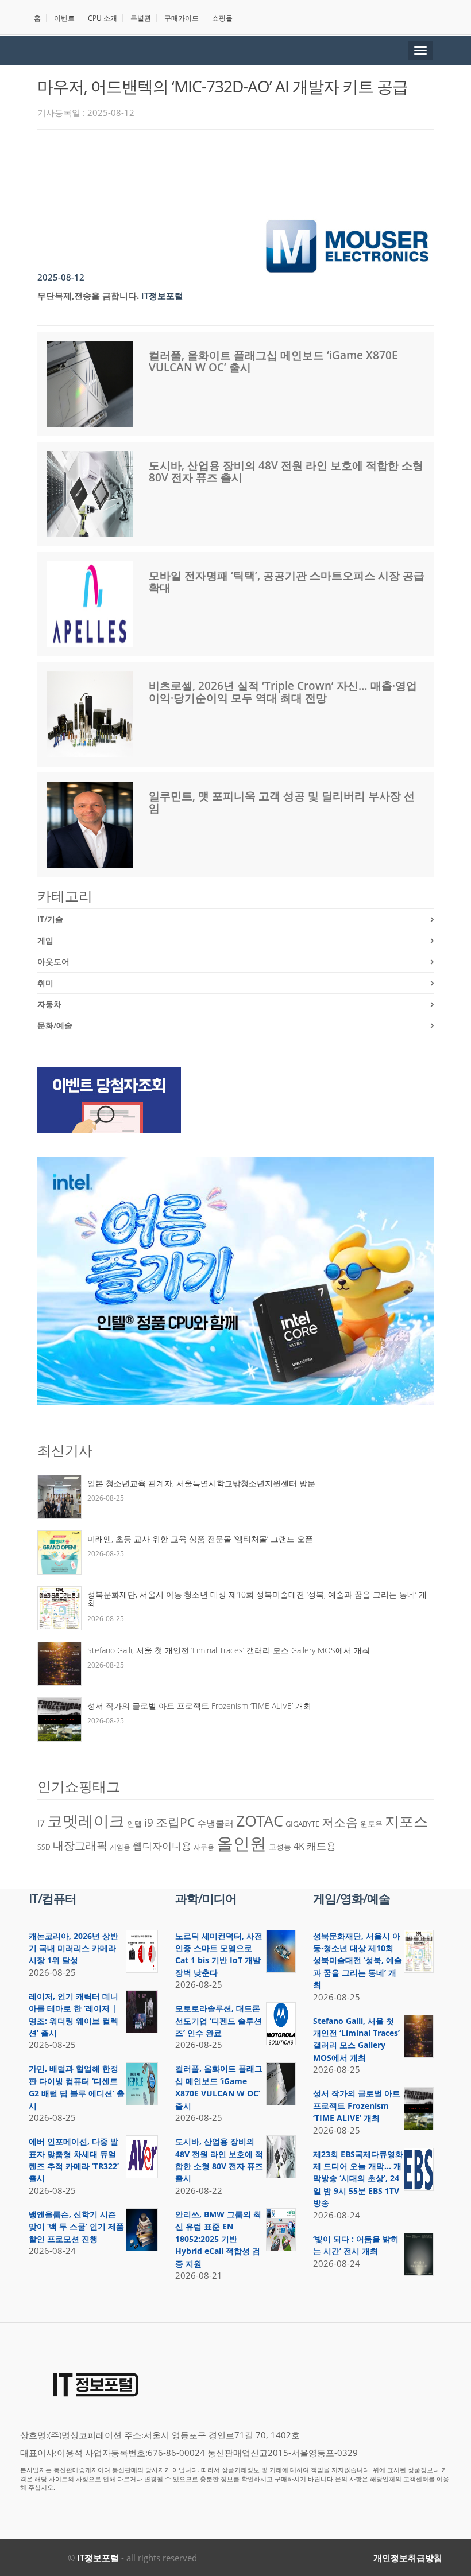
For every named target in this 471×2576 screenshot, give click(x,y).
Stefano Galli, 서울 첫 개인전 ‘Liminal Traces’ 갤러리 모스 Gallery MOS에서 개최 (229, 1650)
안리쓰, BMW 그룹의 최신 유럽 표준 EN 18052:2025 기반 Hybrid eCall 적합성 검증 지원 (218, 2239)
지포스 (406, 1821)
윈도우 (371, 1824)
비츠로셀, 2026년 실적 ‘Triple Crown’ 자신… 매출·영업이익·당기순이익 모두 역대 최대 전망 (283, 692)
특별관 (141, 18)
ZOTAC (260, 1821)
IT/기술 (50, 919)
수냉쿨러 (215, 1823)
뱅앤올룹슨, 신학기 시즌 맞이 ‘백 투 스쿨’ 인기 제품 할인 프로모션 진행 (76, 2227)
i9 (149, 1822)
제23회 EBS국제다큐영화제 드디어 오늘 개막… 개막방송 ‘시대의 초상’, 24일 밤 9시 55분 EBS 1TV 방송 (358, 2179)
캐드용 (321, 1845)
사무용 (204, 1847)
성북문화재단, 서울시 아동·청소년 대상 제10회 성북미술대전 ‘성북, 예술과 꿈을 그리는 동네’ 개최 (257, 1599)
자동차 (49, 1004)
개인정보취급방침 (408, 2558)
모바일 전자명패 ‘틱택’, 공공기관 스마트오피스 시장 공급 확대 (287, 582)
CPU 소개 (103, 18)
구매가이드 (182, 18)
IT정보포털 (98, 2558)
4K (299, 1846)
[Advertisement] (246, 170)
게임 (45, 940)
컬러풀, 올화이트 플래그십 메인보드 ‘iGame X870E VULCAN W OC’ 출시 (273, 361)
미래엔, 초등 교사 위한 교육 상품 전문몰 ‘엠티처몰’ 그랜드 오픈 (200, 1539)
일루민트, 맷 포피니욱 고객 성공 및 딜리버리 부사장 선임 (282, 802)
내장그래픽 (80, 1845)
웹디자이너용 (162, 1845)
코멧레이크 (86, 1821)
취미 (45, 983)
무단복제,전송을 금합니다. (88, 296)
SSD (44, 1847)
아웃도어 (53, 961)
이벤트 (64, 18)
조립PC (175, 1822)
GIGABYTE (302, 1824)
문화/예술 (55, 1025)
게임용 (120, 1847)
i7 (41, 1823)
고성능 (280, 1847)
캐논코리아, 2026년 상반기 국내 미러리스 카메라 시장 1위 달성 (74, 1948)
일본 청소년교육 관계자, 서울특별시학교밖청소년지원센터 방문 (201, 1483)
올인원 (242, 1843)
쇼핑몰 (222, 18)
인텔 (134, 1824)
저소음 (340, 1822)
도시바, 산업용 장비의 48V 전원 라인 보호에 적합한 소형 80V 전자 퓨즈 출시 (286, 471)
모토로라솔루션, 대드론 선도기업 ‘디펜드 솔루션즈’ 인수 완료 (219, 2021)
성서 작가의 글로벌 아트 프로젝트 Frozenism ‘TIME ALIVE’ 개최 (199, 1706)
